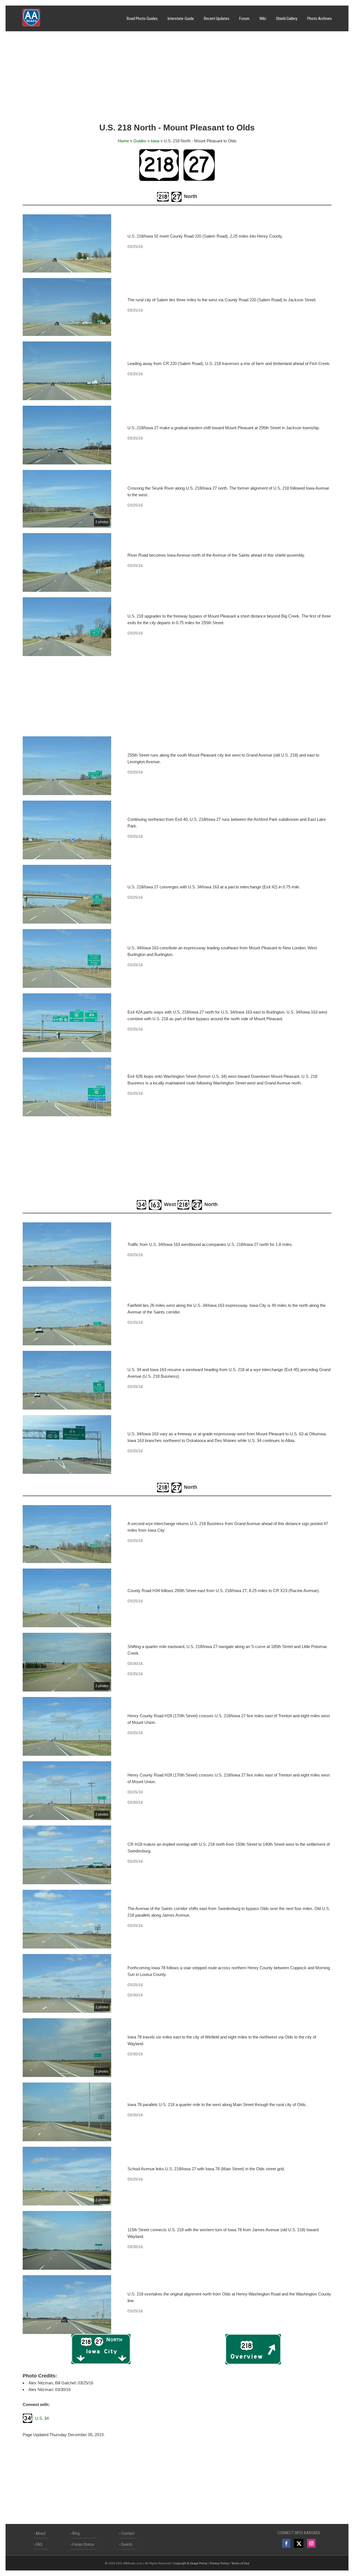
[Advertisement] (177, 79)
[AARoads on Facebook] (286, 2543)
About (41, 2533)
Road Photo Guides (142, 19)
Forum (244, 19)
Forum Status (83, 2544)
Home (123, 141)
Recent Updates (217, 19)
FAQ (39, 2544)
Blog (76, 2533)
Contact (128, 2533)
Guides (140, 141)
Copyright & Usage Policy (190, 2563)
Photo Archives (320, 19)
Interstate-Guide (181, 19)
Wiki (263, 19)
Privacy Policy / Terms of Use (230, 2563)
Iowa (155, 141)
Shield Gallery (287, 19)
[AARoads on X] (299, 2543)
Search (127, 2544)
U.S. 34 (42, 2418)
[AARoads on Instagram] (311, 2543)
